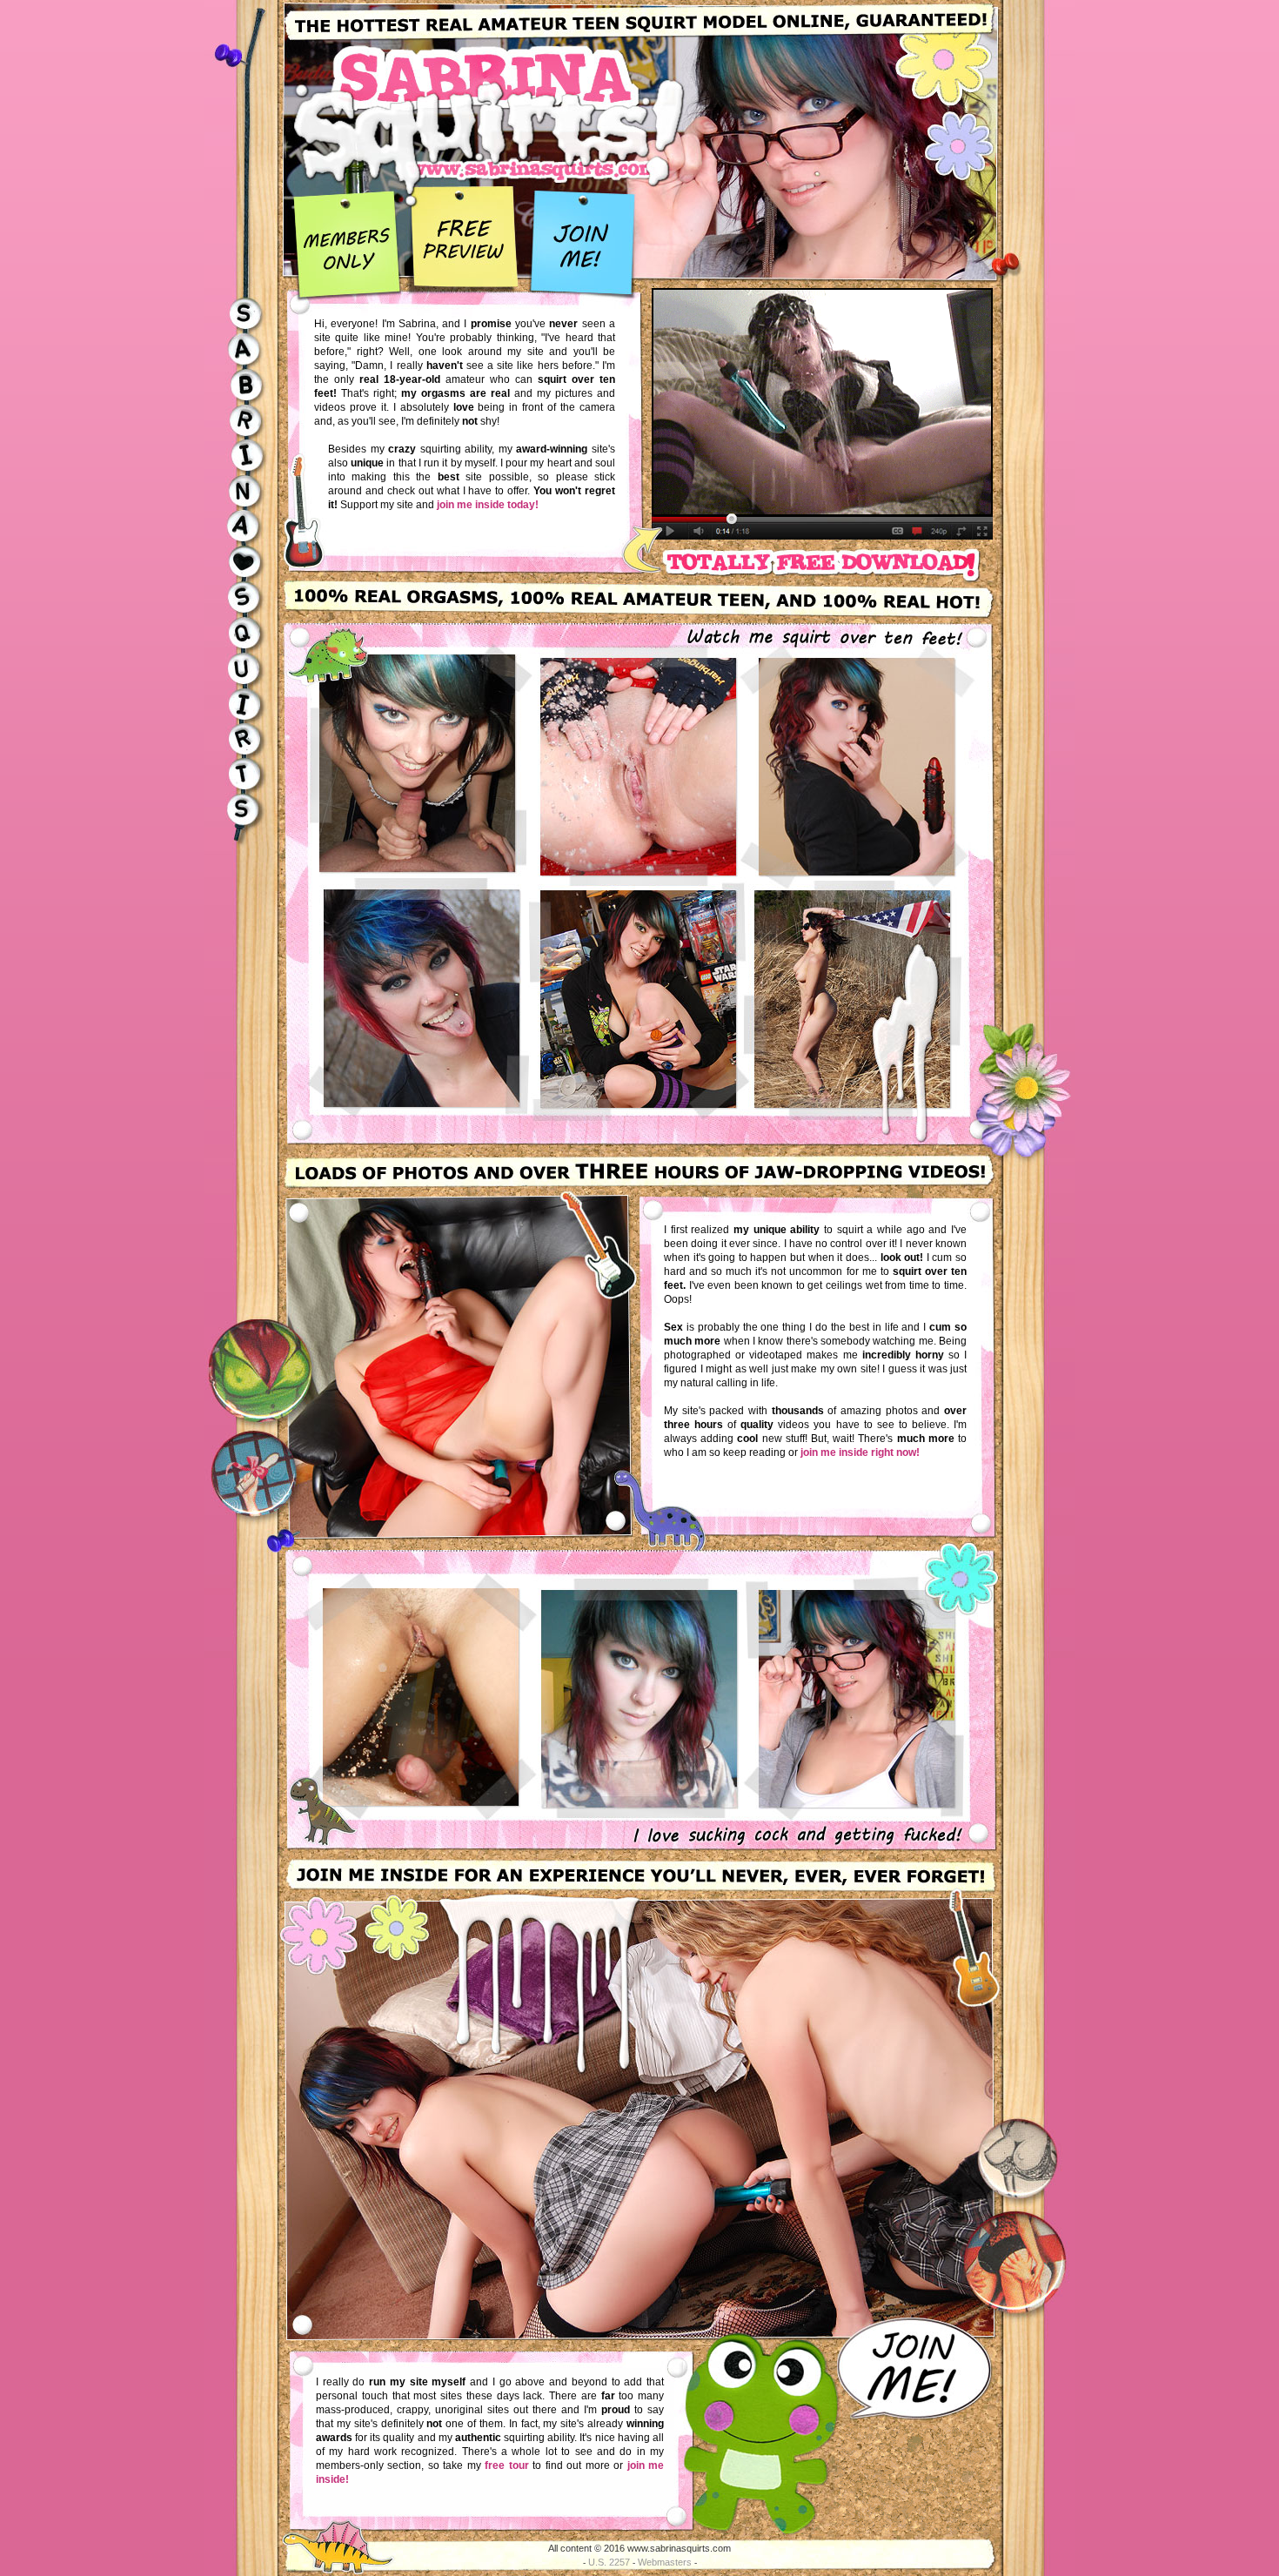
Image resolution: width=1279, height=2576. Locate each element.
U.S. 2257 (609, 2562)
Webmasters (665, 2562)
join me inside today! (488, 505)
